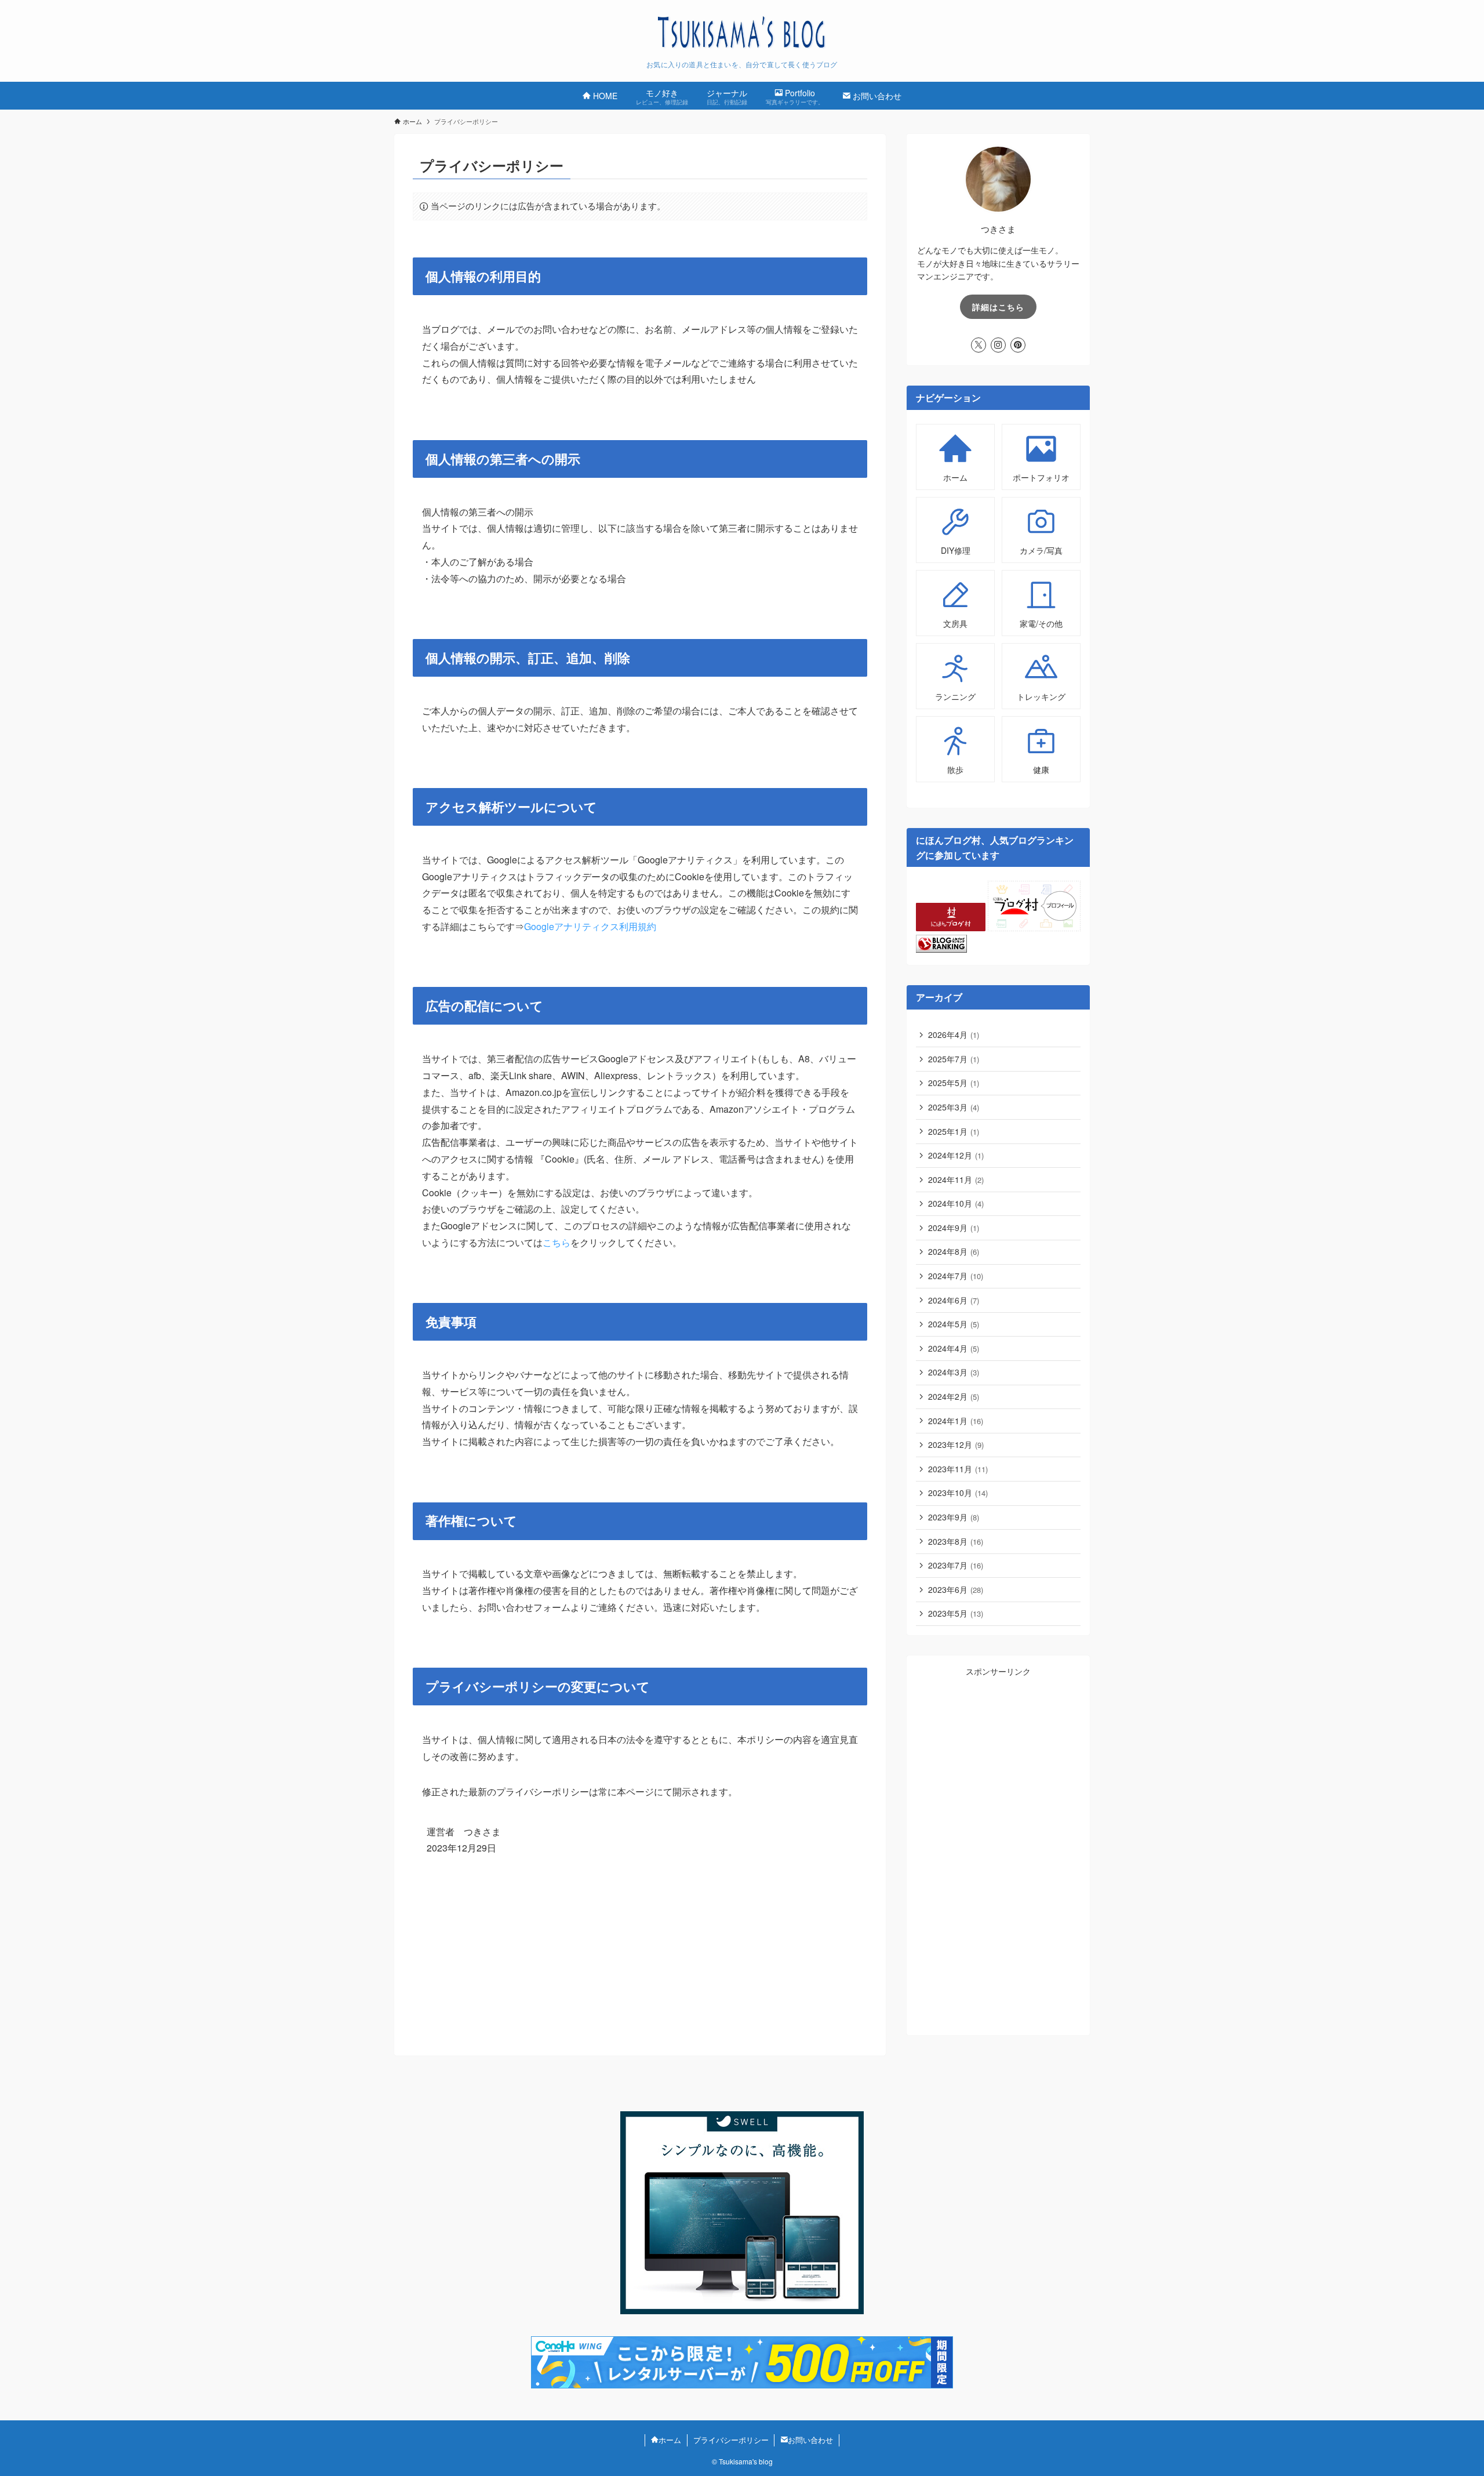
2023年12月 (956, 1444)
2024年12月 (956, 1155)
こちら (556, 1242)
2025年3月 (954, 1107)
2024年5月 (954, 1324)
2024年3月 (954, 1372)
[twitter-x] (979, 345)
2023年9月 (954, 1517)
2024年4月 (954, 1348)
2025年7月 (954, 1059)
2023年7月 (956, 1565)
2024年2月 (954, 1396)
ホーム (670, 2440)
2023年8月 (956, 1541)
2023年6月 (956, 1589)
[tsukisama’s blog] (742, 33)
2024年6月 (954, 1300)
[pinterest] (1018, 345)
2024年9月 (954, 1228)
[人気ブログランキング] (941, 949)
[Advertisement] (998, 1852)
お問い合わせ (810, 2440)
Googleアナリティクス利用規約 (590, 926)
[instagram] (998, 345)
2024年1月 (956, 1421)
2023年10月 (958, 1493)
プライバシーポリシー (731, 2440)
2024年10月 (956, 1203)
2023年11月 (958, 1469)
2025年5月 (954, 1083)
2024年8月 (954, 1251)
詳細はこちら (998, 307)
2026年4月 (954, 1034)
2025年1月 (954, 1131)
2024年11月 (956, 1179)
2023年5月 (956, 1613)
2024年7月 (956, 1276)
